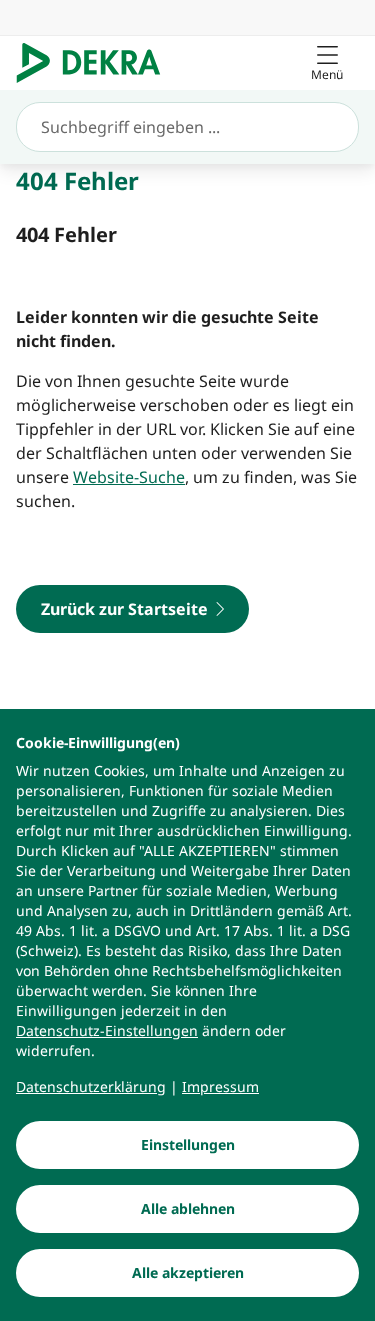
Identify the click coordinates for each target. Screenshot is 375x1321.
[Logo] (96, 63)
